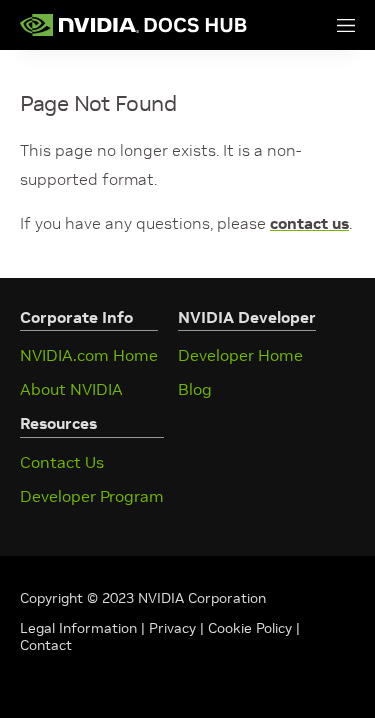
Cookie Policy (250, 628)
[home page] (134, 25)
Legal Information (78, 628)
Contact (46, 645)
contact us (309, 223)
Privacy (174, 628)
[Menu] (325, 25)
